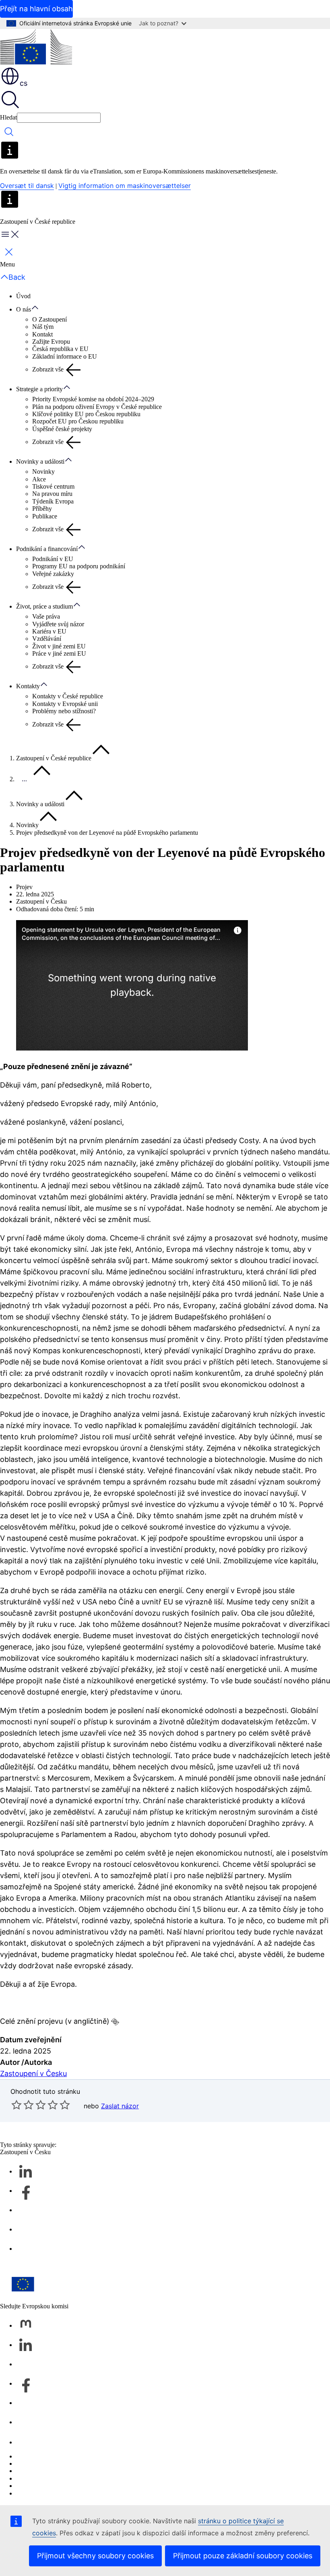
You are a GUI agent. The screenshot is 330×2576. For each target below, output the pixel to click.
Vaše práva (46, 616)
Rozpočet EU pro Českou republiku (78, 421)
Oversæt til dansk (27, 186)
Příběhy (42, 509)
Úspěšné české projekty (62, 429)
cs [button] (24, 83)
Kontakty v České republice (68, 696)
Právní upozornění (39, 2486)
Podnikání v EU (53, 559)
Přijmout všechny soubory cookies (95, 2556)
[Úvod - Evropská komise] (36, 47)
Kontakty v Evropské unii (65, 704)
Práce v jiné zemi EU (59, 653)
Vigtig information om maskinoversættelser (125, 186)
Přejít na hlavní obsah (36, 9)
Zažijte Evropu (51, 342)
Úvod (23, 296)
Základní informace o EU (65, 356)
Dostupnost (31, 2493)
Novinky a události (40, 461)
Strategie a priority (39, 389)
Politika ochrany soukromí (49, 2478)
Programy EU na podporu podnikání (79, 566)
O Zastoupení (49, 319)
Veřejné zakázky (53, 574)
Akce (39, 479)
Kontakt (42, 334)
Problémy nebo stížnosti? (64, 711)
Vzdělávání (47, 639)
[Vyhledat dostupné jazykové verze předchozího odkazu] (115, 2022)
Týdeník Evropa (53, 501)
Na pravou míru (52, 494)
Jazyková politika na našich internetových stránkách (82, 2464)
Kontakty (28, 686)
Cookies (27, 2471)
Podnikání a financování (47, 549)
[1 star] (16, 2105)
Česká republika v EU (60, 349)
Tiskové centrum (53, 486)
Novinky (43, 472)
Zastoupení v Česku (33, 2073)
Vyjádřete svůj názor (58, 624)
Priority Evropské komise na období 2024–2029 (93, 399)
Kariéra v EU (49, 631)
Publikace (45, 516)
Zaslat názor (120, 2106)
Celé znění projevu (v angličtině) (55, 2021)
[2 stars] (23, 2105)
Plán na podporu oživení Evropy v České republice (97, 407)
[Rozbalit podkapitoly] (39, 308)
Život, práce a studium (44, 606)
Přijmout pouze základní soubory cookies (243, 2556)
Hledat (8, 117)
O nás (24, 309)
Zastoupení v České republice (54, 758)
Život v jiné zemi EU (59, 646)
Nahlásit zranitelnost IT (46, 2456)
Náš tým (43, 327)
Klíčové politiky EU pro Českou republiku (86, 414)
